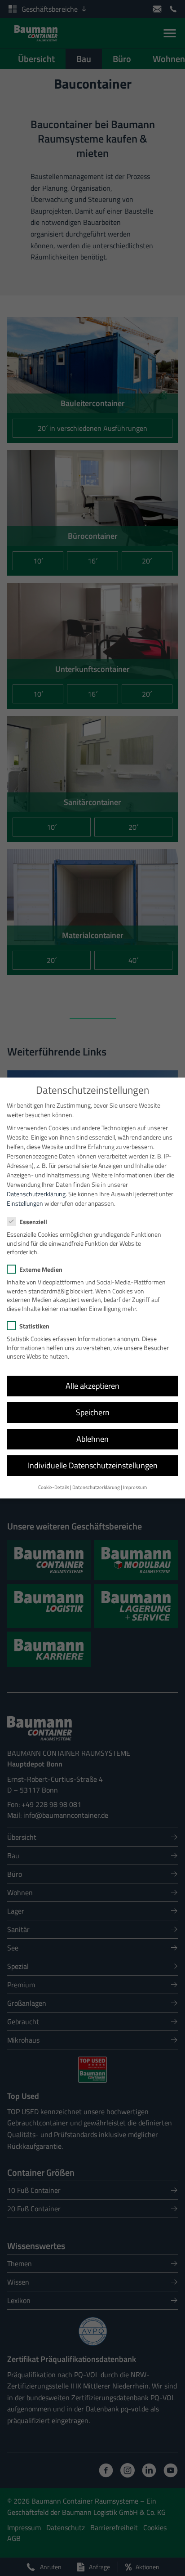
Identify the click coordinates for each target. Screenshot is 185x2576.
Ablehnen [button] (92, 1439)
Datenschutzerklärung (36, 1194)
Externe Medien (41, 1269)
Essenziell (33, 1222)
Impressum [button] (135, 1487)
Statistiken (34, 1326)
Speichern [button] (93, 1412)
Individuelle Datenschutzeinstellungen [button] (93, 1465)
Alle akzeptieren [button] (92, 1386)
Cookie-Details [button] (54, 1487)
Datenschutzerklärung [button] (96, 1487)
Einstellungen (25, 1203)
